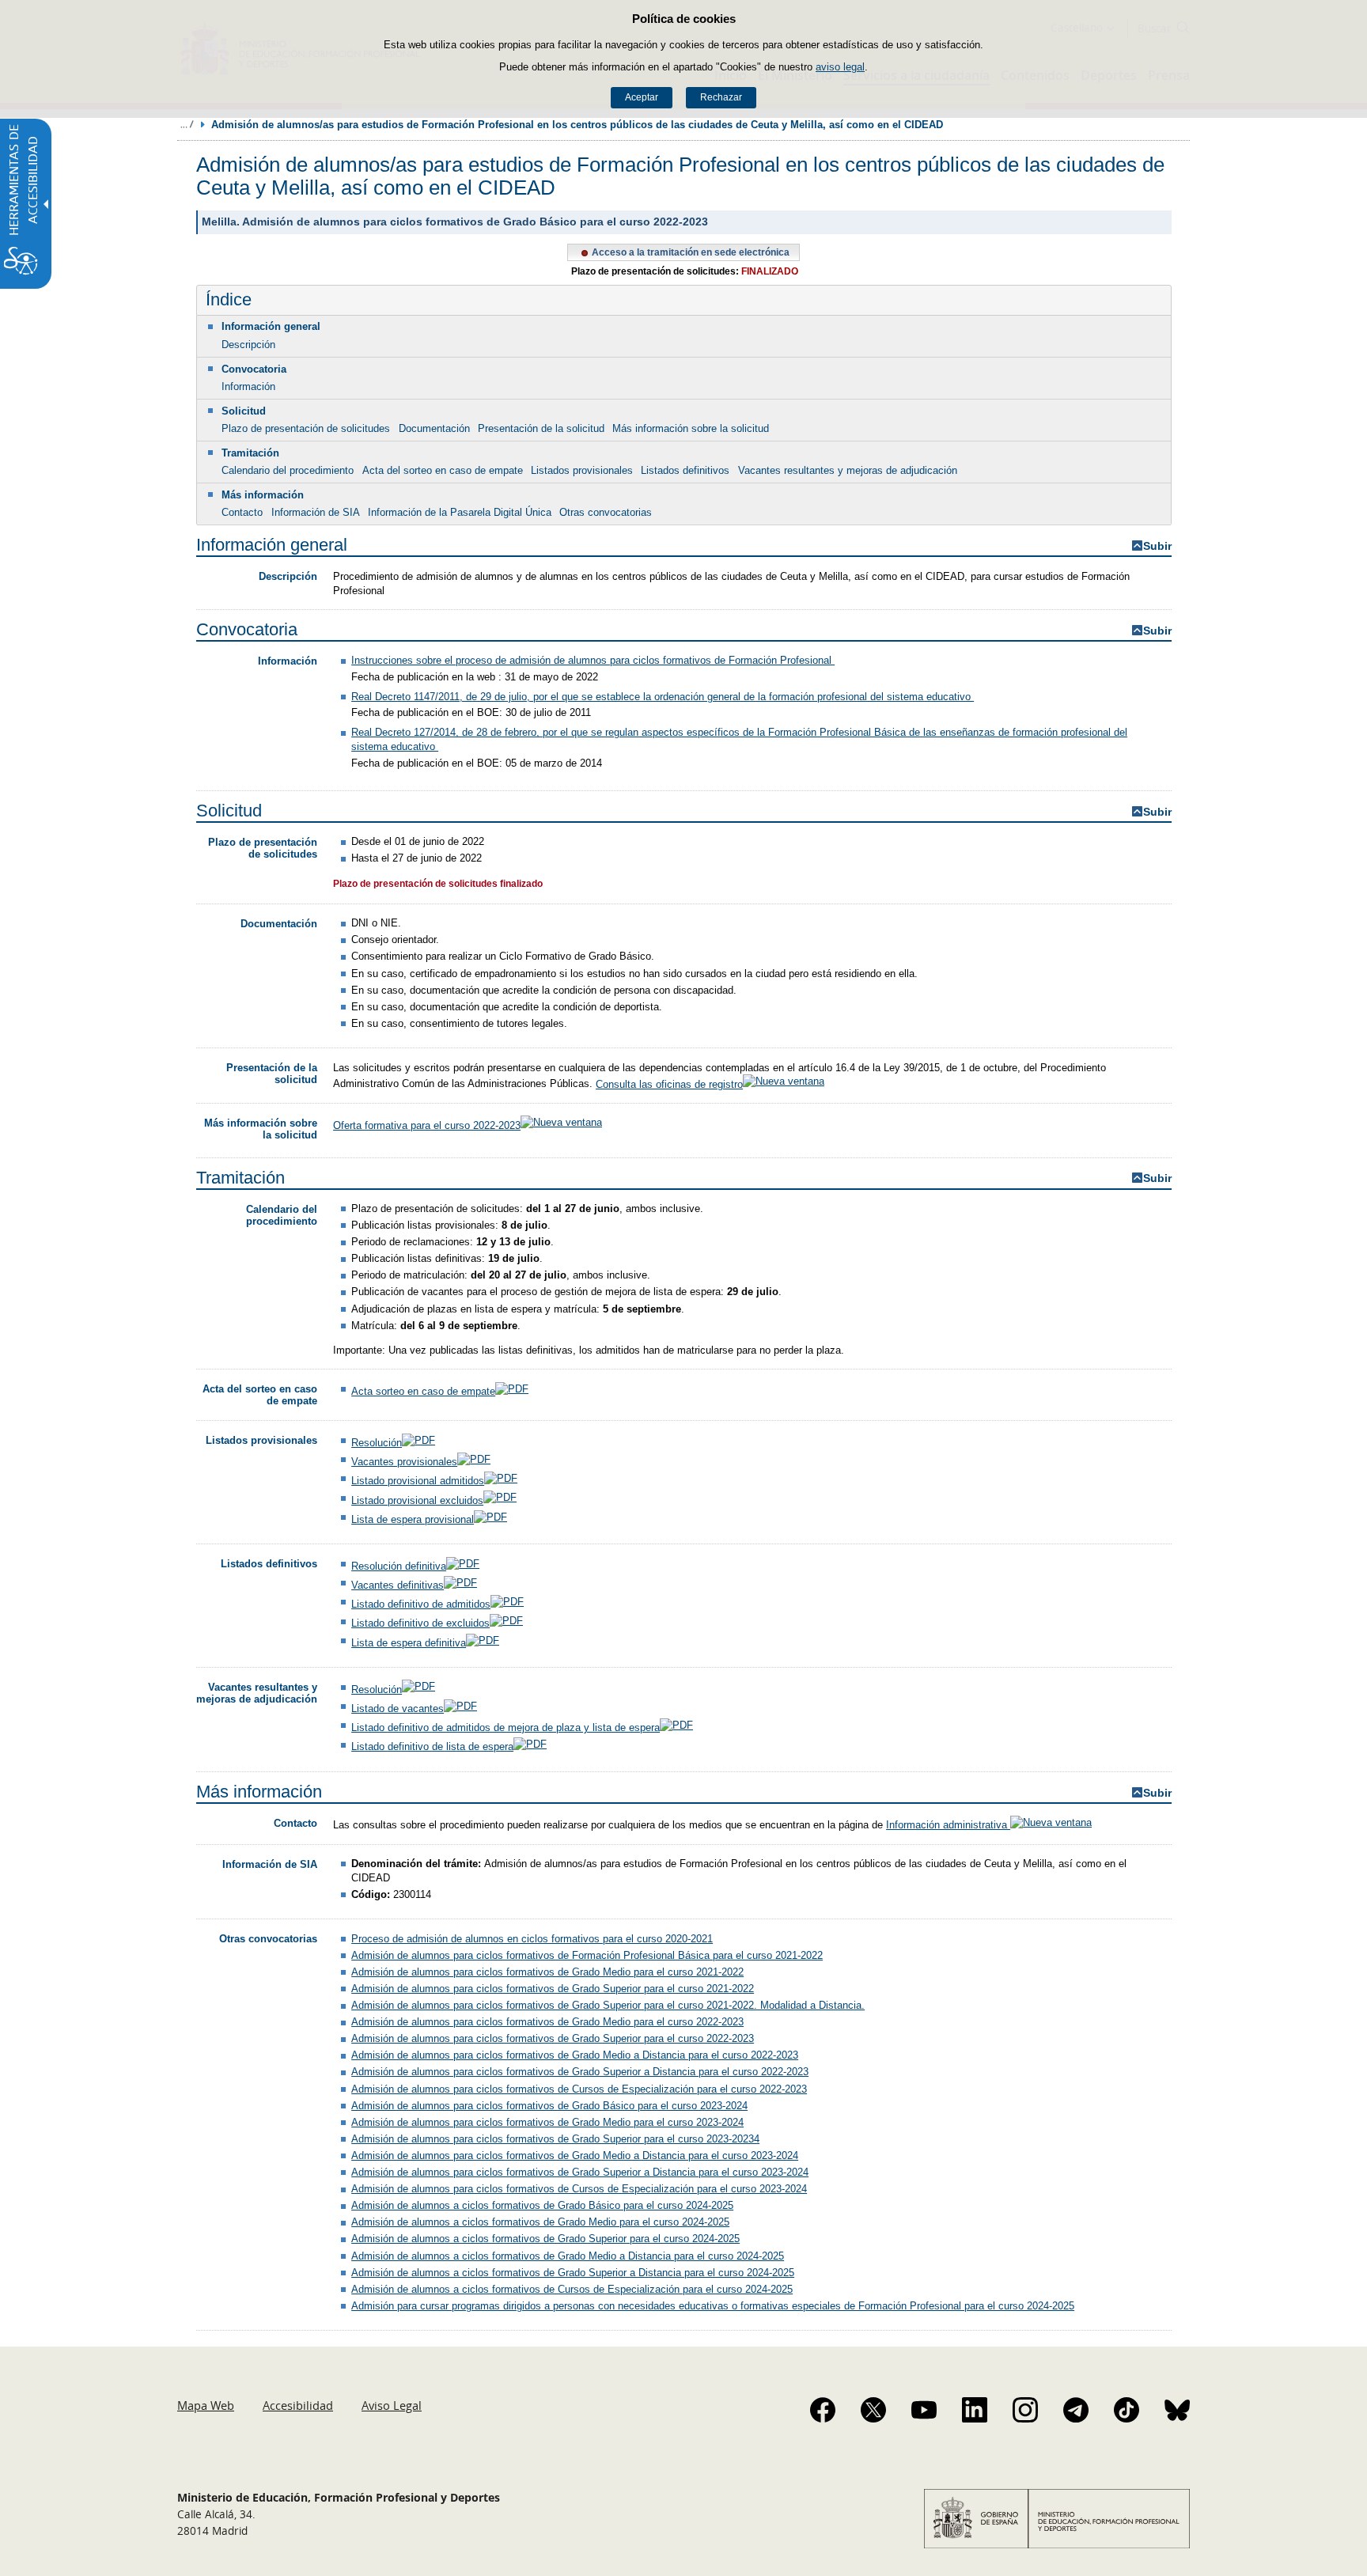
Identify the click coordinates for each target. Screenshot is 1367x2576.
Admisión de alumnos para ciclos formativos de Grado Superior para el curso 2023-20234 (555, 2139)
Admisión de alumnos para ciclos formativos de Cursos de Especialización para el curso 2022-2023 (579, 2089)
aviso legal (840, 67)
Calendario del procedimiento (288, 470)
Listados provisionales (582, 470)
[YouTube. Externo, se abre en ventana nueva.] (924, 2410)
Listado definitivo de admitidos (421, 1604)
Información (248, 386)
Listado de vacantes (398, 1708)
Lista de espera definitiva (409, 1643)
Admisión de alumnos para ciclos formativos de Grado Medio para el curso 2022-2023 (547, 2022)
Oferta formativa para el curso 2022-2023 (427, 1125)
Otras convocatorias (606, 512)
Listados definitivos (685, 470)
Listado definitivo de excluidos (420, 1623)
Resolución (377, 1443)
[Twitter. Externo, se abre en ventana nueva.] (873, 2410)
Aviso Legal (392, 2405)
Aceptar (642, 97)
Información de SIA (316, 512)
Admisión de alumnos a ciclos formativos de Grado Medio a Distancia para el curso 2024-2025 (568, 2256)
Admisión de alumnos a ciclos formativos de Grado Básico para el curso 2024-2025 (542, 2205)
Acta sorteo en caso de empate (423, 1391)
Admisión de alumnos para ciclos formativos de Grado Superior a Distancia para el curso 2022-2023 (580, 2072)
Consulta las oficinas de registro (669, 1084)
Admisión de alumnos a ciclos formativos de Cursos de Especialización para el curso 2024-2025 (572, 2289)
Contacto (242, 512)
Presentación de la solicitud (541, 428)
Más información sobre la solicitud (691, 428)
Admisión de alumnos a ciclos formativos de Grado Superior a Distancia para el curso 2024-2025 (573, 2273)
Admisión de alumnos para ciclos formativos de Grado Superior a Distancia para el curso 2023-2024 (580, 2172)
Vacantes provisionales (404, 1462)
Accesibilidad (298, 2405)
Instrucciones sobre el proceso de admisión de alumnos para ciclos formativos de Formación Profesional (593, 660)
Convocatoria (254, 369)
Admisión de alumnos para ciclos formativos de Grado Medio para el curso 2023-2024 (547, 2122)
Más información (263, 495)
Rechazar (721, 97)
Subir (1157, 546)
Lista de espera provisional (413, 1519)
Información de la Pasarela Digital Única (460, 512)
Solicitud (244, 411)
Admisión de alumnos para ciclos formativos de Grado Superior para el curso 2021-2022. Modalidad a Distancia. (608, 2005)
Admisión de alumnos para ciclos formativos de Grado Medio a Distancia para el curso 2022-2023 (575, 2055)
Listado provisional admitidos (418, 1481)
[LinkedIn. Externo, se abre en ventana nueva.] (975, 2410)
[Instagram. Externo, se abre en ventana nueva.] (1025, 2410)
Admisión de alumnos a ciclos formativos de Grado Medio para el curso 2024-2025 (540, 2222)
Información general (271, 326)
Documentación (434, 428)
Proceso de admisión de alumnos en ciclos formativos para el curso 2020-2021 (532, 1939)
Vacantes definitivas (398, 1585)
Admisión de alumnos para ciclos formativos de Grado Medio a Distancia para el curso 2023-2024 (575, 2156)
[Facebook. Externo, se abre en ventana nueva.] (823, 2410)
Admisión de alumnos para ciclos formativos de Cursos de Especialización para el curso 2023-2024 (579, 2189)
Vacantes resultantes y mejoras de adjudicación (848, 470)
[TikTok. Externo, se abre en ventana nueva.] (1127, 2410)
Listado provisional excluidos (417, 1500)
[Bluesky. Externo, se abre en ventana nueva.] (1177, 2410)
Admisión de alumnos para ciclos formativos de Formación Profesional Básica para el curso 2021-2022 (587, 1955)
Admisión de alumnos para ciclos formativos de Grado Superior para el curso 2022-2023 (553, 2038)
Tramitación (250, 453)
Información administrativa (948, 1825)
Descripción (248, 345)
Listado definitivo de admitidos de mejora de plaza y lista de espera (506, 1727)
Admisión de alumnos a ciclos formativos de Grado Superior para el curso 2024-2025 (545, 2239)
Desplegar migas (187, 124)
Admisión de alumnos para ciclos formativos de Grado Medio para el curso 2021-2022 (547, 1972)
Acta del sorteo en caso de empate (443, 470)
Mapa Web (206, 2405)
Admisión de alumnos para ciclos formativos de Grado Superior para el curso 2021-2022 (553, 1989)
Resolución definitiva (399, 1566)
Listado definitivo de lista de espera (432, 1746)
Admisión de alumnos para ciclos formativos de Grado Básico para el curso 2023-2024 (549, 2106)
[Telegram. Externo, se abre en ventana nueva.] (1076, 2410)
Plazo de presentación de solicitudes (306, 428)
